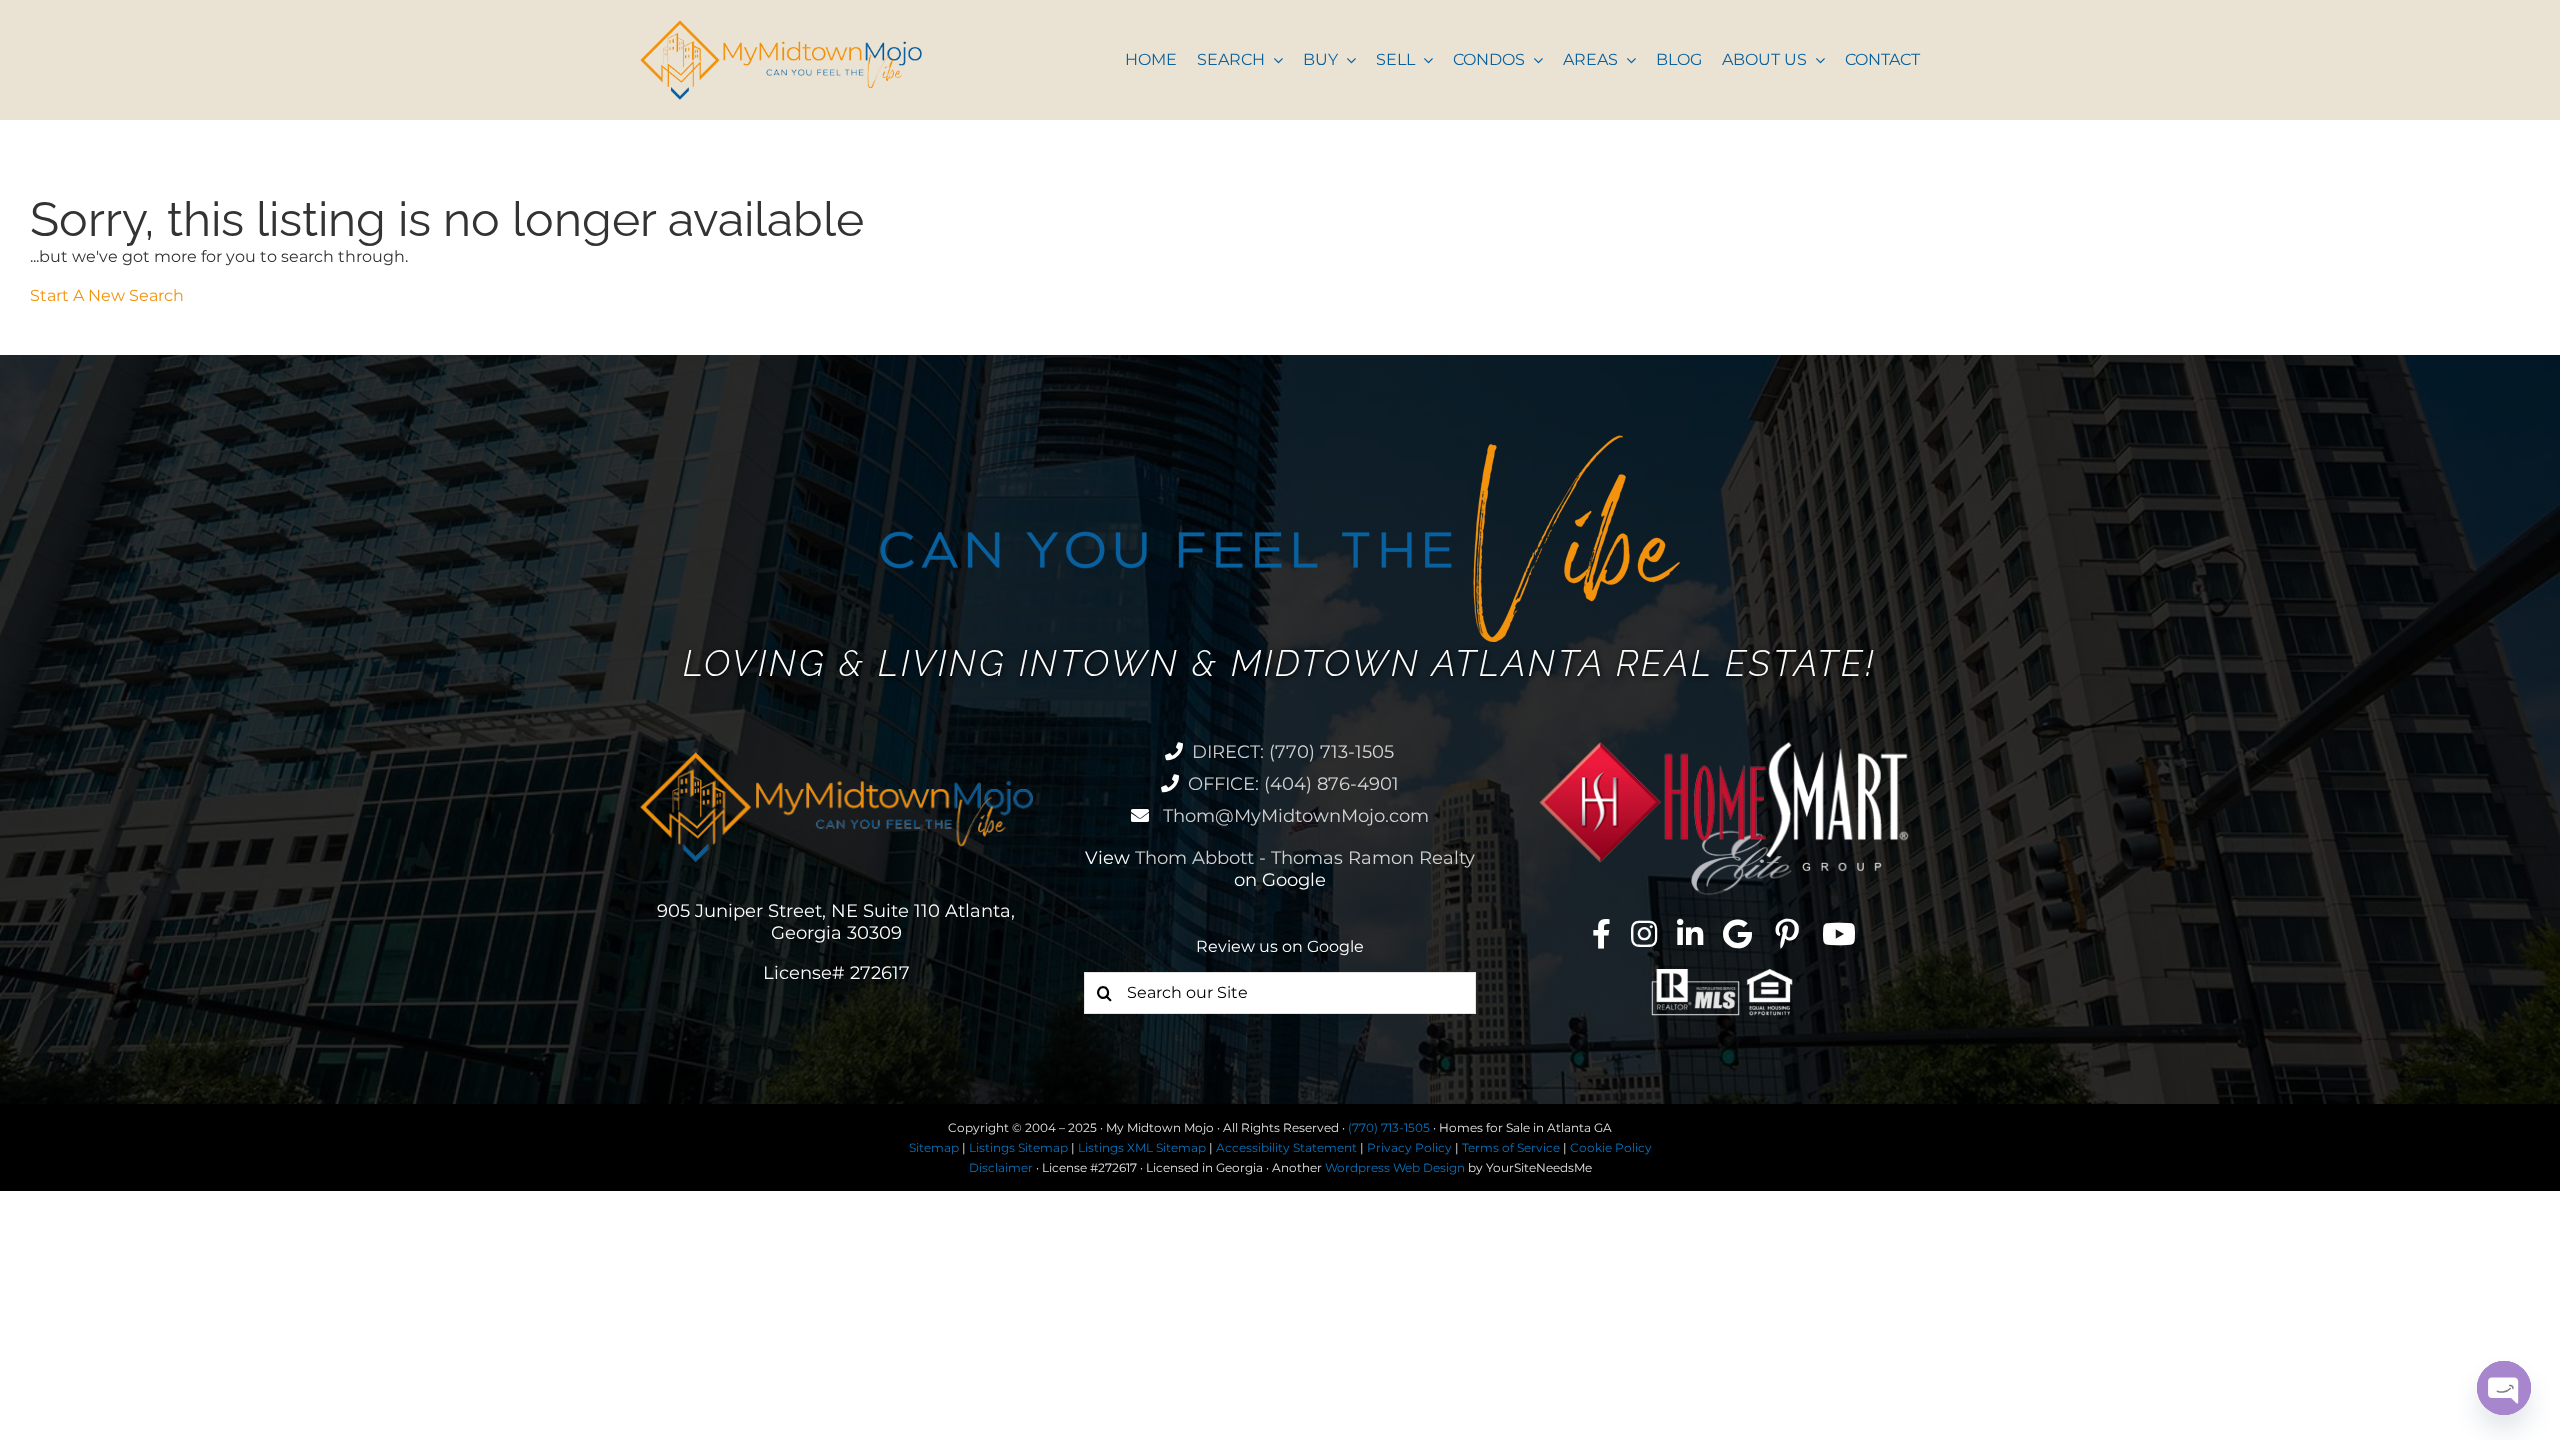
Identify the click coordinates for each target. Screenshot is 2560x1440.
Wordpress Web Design (1395, 1167)
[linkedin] (1690, 934)
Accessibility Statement (1286, 1147)
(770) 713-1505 (1389, 1127)
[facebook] (1601, 934)
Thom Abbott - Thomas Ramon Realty (1305, 858)
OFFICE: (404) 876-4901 (1293, 784)
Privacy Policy (1409, 1147)
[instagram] (1644, 934)
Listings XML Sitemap (1142, 1147)
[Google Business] (1737, 934)
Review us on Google (1280, 946)
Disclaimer (1001, 1167)
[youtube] (1839, 934)
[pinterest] (1787, 934)
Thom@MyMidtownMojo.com (1293, 816)
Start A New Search (107, 295)
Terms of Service (1511, 1147)
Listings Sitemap (1018, 1147)
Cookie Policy (1611, 1147)
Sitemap (934, 1147)
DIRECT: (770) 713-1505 (1293, 752)
